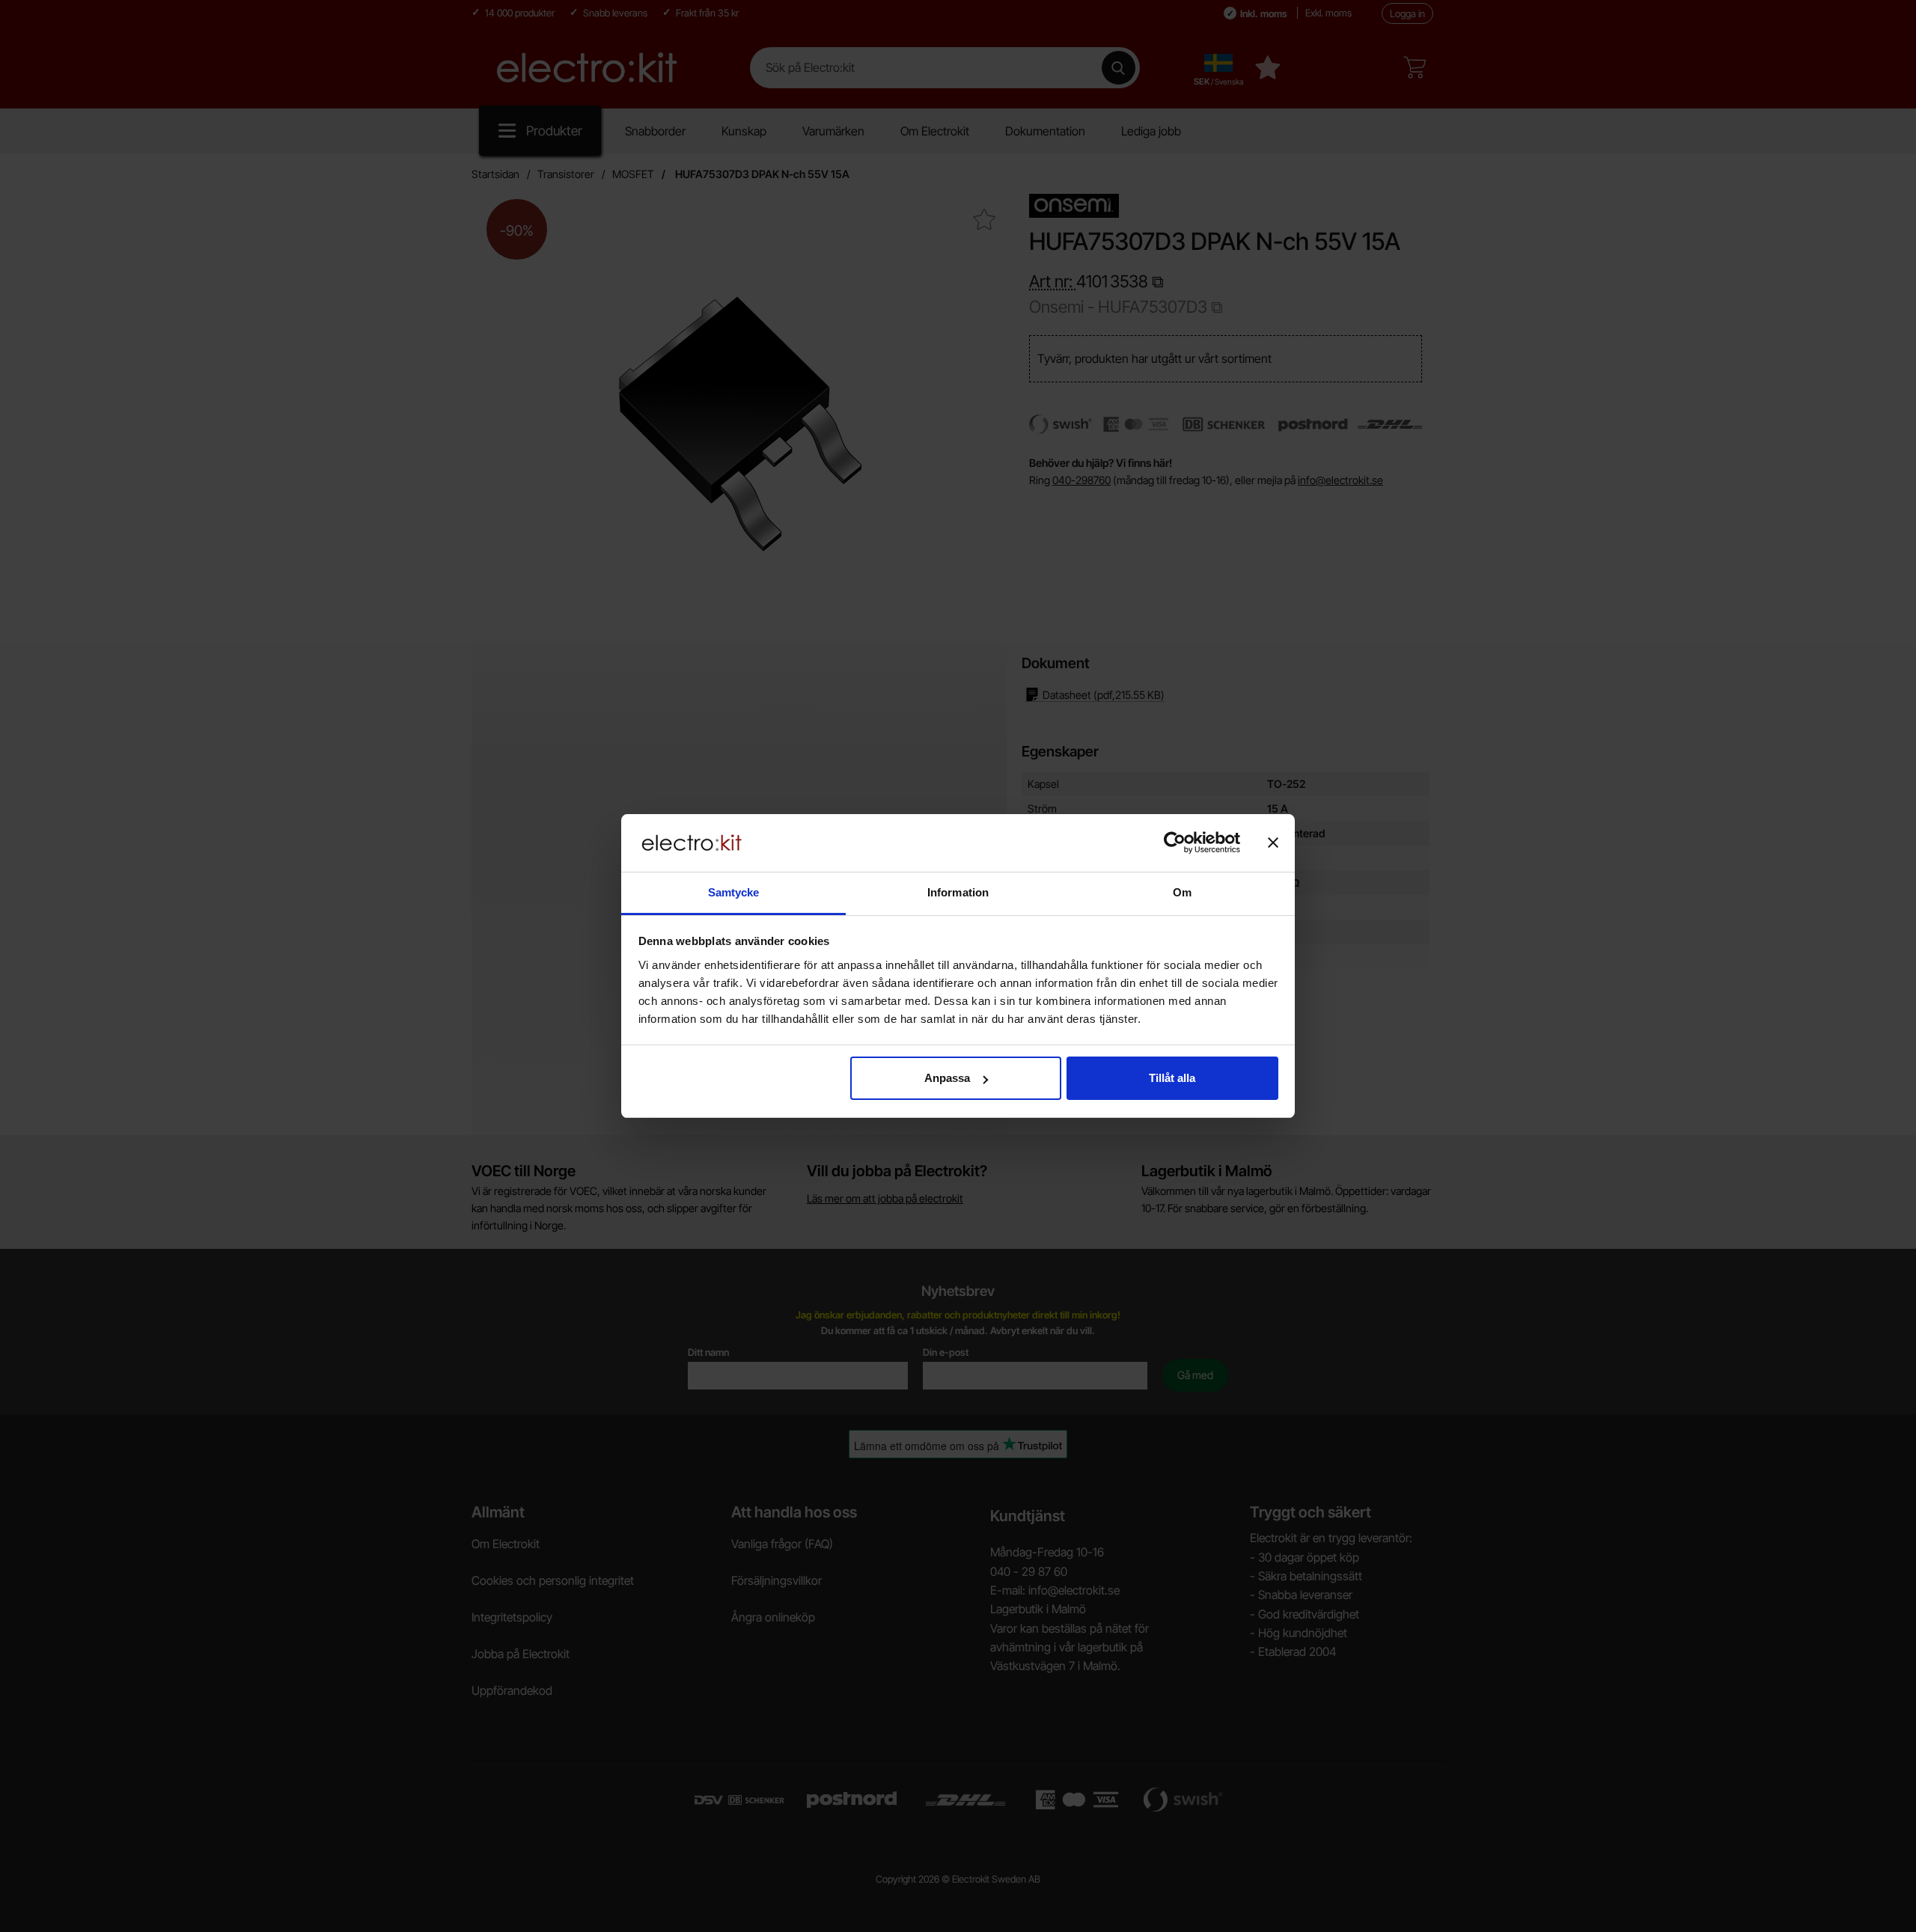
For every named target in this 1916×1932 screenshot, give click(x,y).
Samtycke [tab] (734, 892)
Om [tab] (1182, 892)
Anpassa (947, 1078)
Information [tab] (958, 892)
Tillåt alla (1172, 1078)
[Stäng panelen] (1273, 843)
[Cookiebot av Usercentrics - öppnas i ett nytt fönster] (1175, 843)
